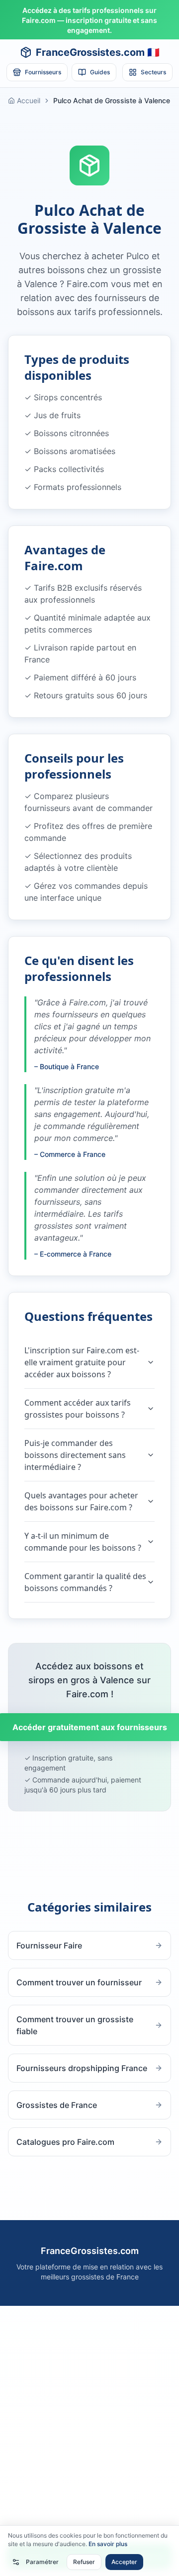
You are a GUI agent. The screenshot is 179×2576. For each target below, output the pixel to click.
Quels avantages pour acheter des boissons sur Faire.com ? (81, 1501)
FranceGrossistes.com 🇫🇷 (98, 52)
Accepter (124, 2562)
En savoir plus (108, 2544)
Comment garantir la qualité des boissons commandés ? (85, 1582)
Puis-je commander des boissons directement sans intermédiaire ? (75, 1455)
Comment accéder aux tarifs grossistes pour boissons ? (78, 1409)
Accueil (29, 100)
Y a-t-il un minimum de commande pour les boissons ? (83, 1542)
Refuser (84, 2562)
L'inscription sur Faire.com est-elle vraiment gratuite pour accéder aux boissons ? (82, 1362)
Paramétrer (42, 2562)
